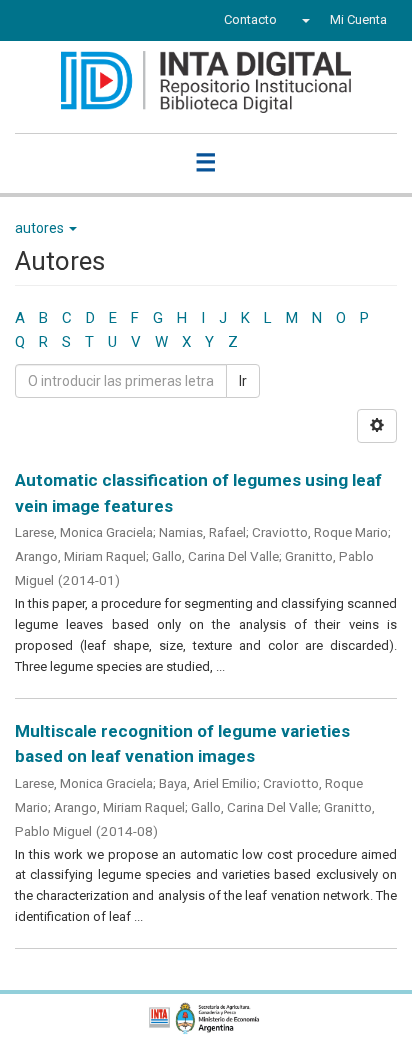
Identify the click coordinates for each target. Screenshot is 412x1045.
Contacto (250, 19)
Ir (243, 381)
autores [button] (41, 228)
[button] (303, 20)
